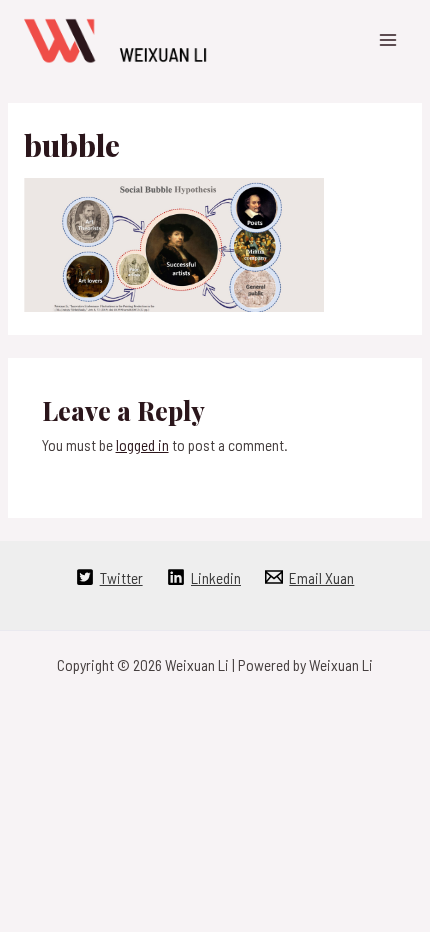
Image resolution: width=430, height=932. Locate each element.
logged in (142, 444)
